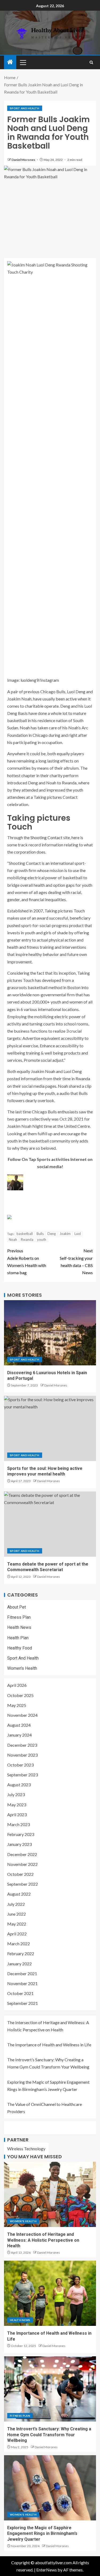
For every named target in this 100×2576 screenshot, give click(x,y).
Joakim (65, 1234)
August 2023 (19, 1785)
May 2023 (17, 1805)
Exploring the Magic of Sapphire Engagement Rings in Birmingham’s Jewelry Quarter (42, 2534)
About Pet (17, 1607)
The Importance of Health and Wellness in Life (49, 2045)
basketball (25, 1234)
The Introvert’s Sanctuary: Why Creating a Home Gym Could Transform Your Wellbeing (49, 2435)
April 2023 (17, 1814)
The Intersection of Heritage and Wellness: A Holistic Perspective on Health (43, 2240)
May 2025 (17, 1705)
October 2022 (20, 1874)
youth (42, 1239)
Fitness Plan (19, 1617)
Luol (78, 1234)
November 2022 (22, 1864)
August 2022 (19, 1894)
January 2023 (19, 1844)
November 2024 (22, 1715)
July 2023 (16, 1794)
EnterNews (47, 2570)
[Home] (10, 62)
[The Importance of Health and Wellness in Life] (50, 2293)
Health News (19, 1627)
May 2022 (17, 1924)
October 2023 (20, 1765)
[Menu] (23, 62)
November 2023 (22, 1755)
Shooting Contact (46, 837)
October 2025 (20, 1695)
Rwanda (27, 1239)
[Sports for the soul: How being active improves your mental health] (50, 1428)
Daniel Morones (24, 160)
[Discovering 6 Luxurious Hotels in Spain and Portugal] (50, 1333)
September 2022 (23, 1884)
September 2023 (23, 1775)
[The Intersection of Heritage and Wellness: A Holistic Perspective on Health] (50, 2194)
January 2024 (19, 1735)
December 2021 (22, 1973)
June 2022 (17, 1914)
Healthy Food (20, 1648)
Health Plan (18, 1638)
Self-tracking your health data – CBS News (76, 1262)
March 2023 (19, 1824)
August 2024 (19, 1725)
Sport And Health (25, 108)
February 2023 (21, 1834)
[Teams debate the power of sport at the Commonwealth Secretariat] (50, 1524)
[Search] (91, 62)
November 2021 (22, 1983)
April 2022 (17, 1934)
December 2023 (22, 1745)
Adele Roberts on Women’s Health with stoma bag (27, 1262)
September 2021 (23, 2003)
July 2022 (16, 1904)
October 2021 (20, 1993)
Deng (52, 1234)
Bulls (40, 1234)
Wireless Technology (26, 2149)
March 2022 (19, 1944)
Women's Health (22, 1668)
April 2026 (17, 1685)
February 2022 (21, 1953)
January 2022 (19, 1964)
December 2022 (22, 1854)
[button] (23, 62)
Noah (13, 1239)
